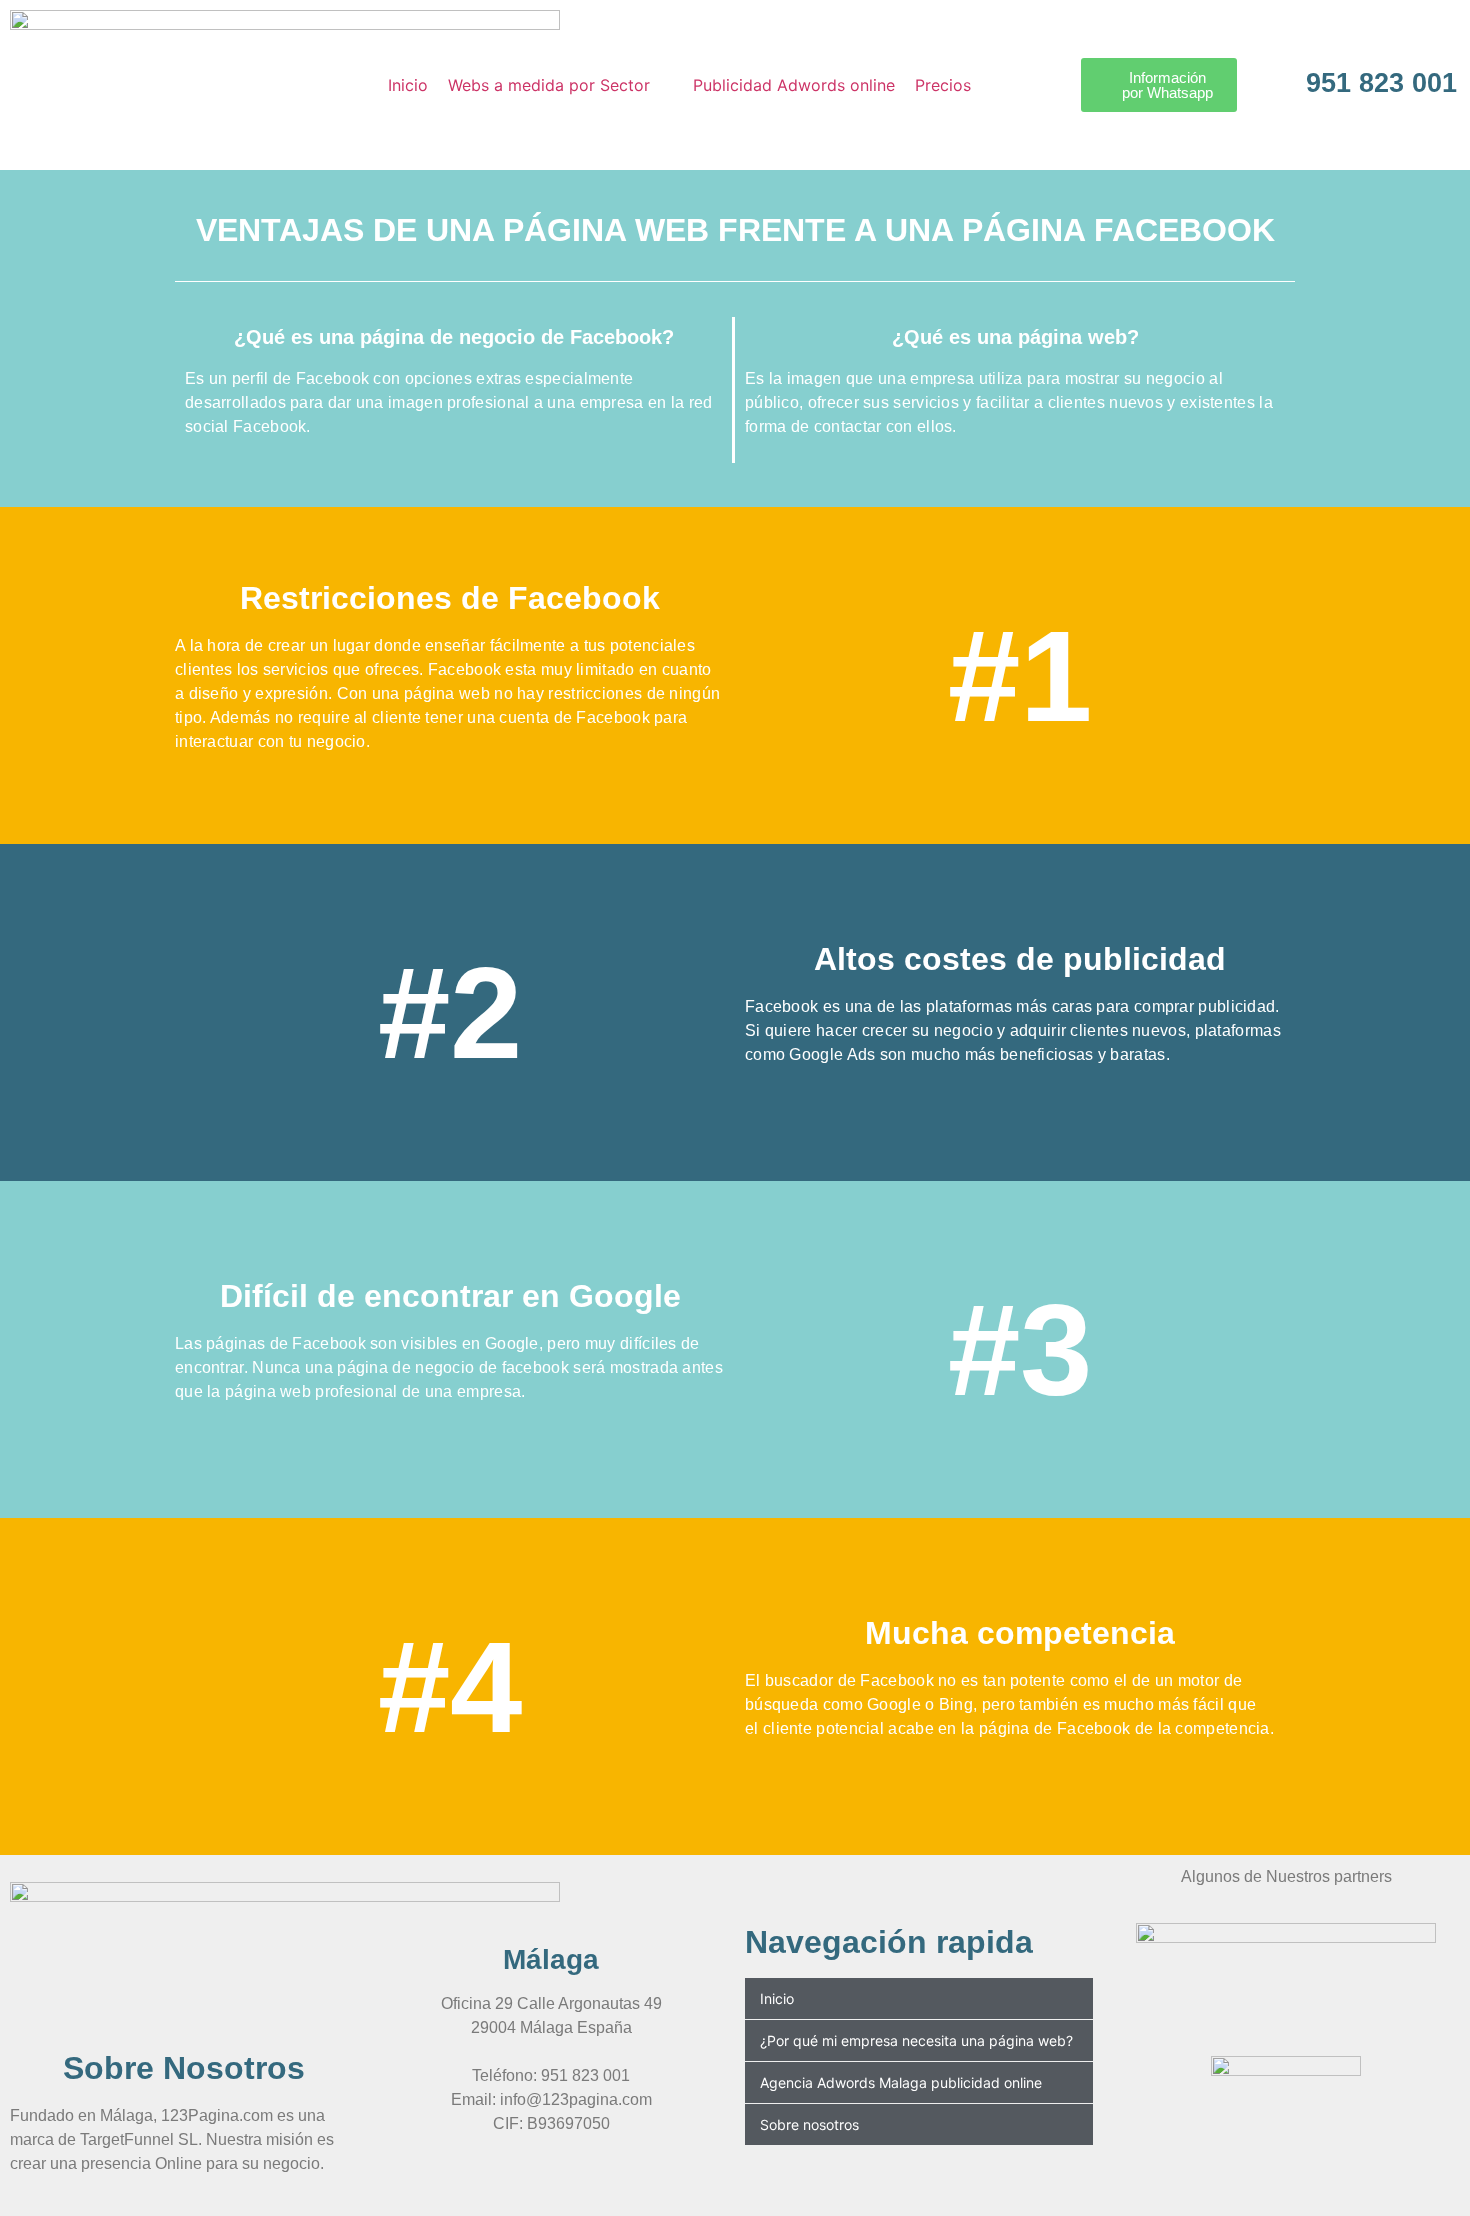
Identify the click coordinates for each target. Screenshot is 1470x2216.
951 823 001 (1381, 83)
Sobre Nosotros (184, 2068)
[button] (560, 85)
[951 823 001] (1274, 76)
